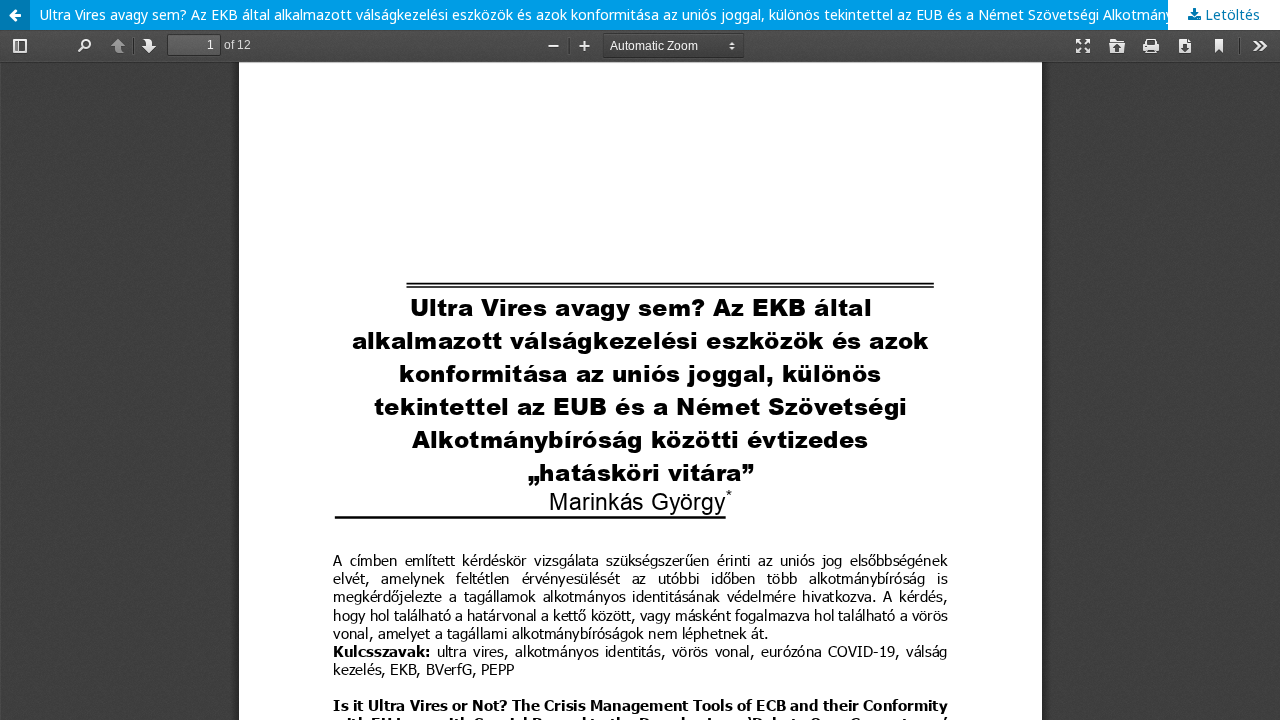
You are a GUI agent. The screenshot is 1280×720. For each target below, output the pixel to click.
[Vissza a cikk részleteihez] (15, 15)
